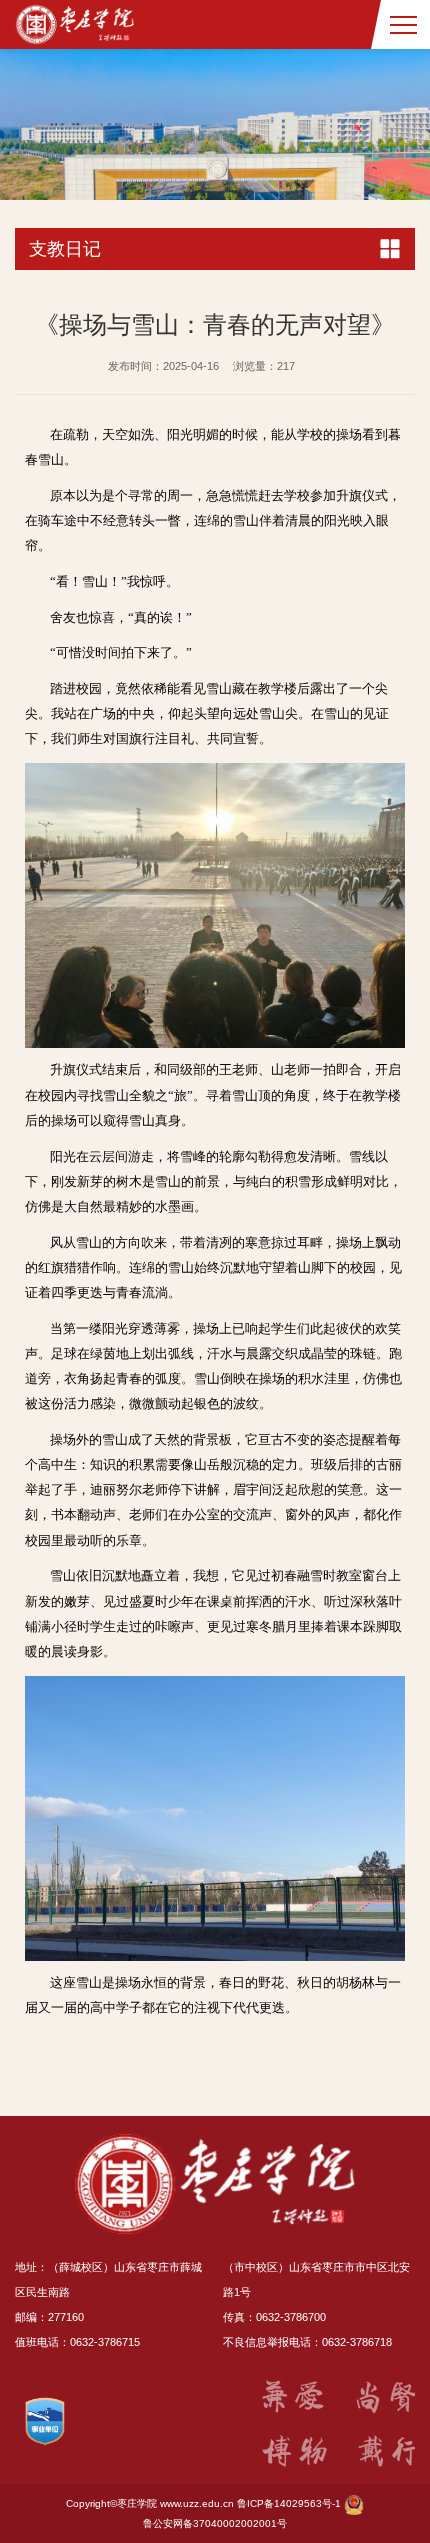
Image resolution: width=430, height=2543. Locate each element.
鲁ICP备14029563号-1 (289, 2503)
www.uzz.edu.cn (197, 2503)
